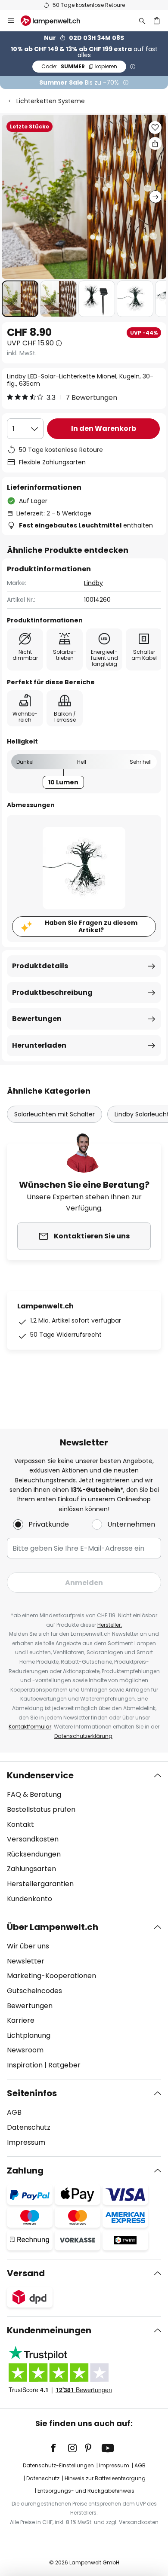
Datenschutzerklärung (83, 1736)
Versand (26, 2273)
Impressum (26, 2142)
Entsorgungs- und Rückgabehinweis (86, 2491)
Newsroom (25, 2050)
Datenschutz (29, 2127)
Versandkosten (33, 1839)
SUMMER (79, 66)
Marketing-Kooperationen (51, 1976)
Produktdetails (40, 966)
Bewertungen (37, 1019)
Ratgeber (64, 2065)
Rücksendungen (34, 1854)
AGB (14, 2112)
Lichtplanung (29, 2035)
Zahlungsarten (31, 1869)
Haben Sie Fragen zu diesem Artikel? (91, 926)
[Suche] (142, 21)
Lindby (93, 583)
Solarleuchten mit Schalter (54, 1114)
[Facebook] (59, 2448)
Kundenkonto (30, 1899)
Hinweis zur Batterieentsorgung (105, 2478)
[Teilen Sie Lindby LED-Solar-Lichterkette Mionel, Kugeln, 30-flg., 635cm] (155, 143)
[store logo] (56, 21)
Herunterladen (39, 1045)
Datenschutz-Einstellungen (58, 2465)
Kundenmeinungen (49, 2330)
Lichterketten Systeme (51, 101)
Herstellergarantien (40, 1884)
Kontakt (20, 1825)
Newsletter (26, 1961)
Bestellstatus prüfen (41, 1809)
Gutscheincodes (34, 1991)
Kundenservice (40, 1775)
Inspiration (25, 2065)
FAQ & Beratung (34, 1794)
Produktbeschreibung (52, 992)
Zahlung (25, 2171)
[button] (20, 299)
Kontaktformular (30, 1727)
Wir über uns (28, 1946)
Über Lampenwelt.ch (53, 1927)
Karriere (21, 2020)
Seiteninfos (32, 2093)
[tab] (84, 1837)
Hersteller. (110, 1625)
